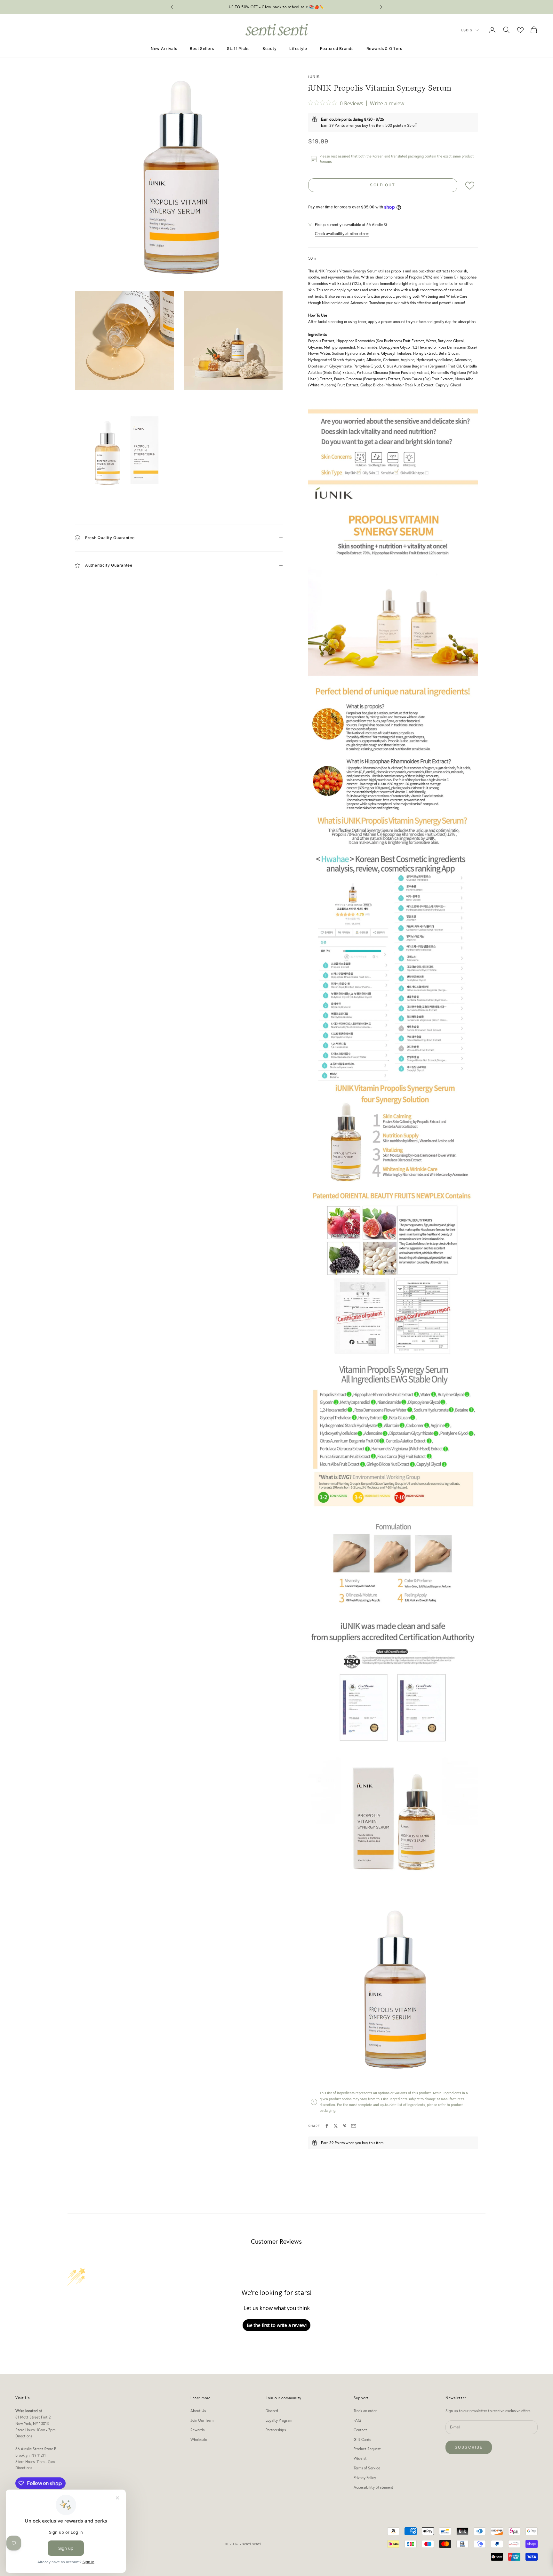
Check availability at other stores (342, 234)
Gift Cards (362, 2439)
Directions (24, 2436)
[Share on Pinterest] (345, 2126)
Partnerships (276, 2430)
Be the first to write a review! (277, 2325)
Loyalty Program (279, 2420)
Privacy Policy (365, 2478)
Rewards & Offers (385, 48)
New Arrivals (164, 48)
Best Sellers (202, 48)
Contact (360, 2430)
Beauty (269, 48)
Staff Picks (238, 48)
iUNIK (314, 76)
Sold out (383, 185)
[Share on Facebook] (327, 2126)
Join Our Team (202, 2420)
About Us (198, 2411)
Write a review (387, 103)
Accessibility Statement (373, 2487)
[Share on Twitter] (336, 2126)
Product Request (367, 2449)
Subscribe (469, 2447)
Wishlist (360, 2458)
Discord (272, 2411)
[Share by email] (354, 2126)
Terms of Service (367, 2468)
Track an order (365, 2411)
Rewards (197, 2430)
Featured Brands (337, 48)
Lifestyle (298, 48)
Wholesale (199, 2439)
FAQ (357, 2420)
